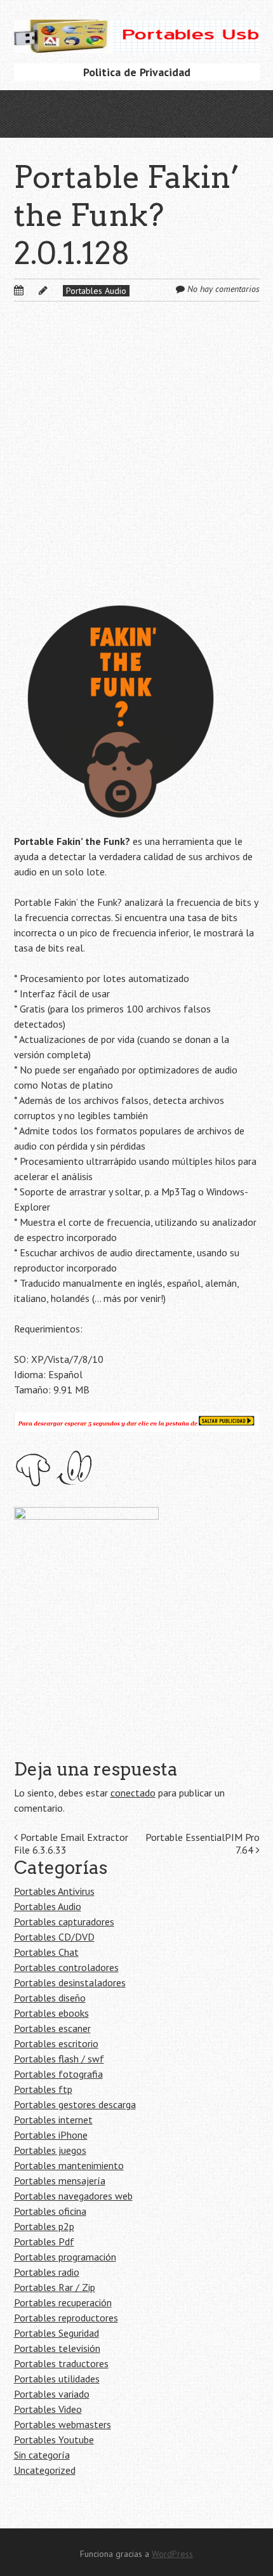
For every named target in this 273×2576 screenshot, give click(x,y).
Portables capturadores (64, 1922)
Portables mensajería (60, 2181)
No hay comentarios (223, 289)
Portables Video (48, 2409)
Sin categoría (42, 2455)
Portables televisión (57, 2348)
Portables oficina (50, 2211)
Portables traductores (61, 2363)
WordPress (172, 2554)
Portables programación (65, 2257)
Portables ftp (43, 2089)
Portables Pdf (44, 2241)
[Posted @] (32, 290)
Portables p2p (44, 2226)
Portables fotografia (58, 2074)
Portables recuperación (63, 2302)
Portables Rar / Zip (55, 2287)
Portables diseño (50, 1998)
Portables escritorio (56, 2043)
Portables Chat (46, 1952)
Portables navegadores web (73, 2196)
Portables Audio (96, 291)
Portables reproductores (66, 2318)
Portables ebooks (51, 2013)
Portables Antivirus (54, 1891)
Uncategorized (45, 2470)
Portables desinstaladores (70, 1982)
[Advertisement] (136, 463)
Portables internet (53, 2120)
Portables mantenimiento (69, 2165)
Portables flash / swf (59, 2059)
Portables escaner (52, 2028)
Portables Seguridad (57, 2333)
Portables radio (47, 2272)
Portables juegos (50, 2150)
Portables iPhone (51, 2135)
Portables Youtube (54, 2440)
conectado (133, 1793)
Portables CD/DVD (54, 1937)
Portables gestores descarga (75, 2104)
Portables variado (52, 2394)
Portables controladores (66, 1967)
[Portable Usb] (137, 33)
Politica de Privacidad (137, 72)
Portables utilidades (57, 2379)
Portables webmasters (63, 2424)
